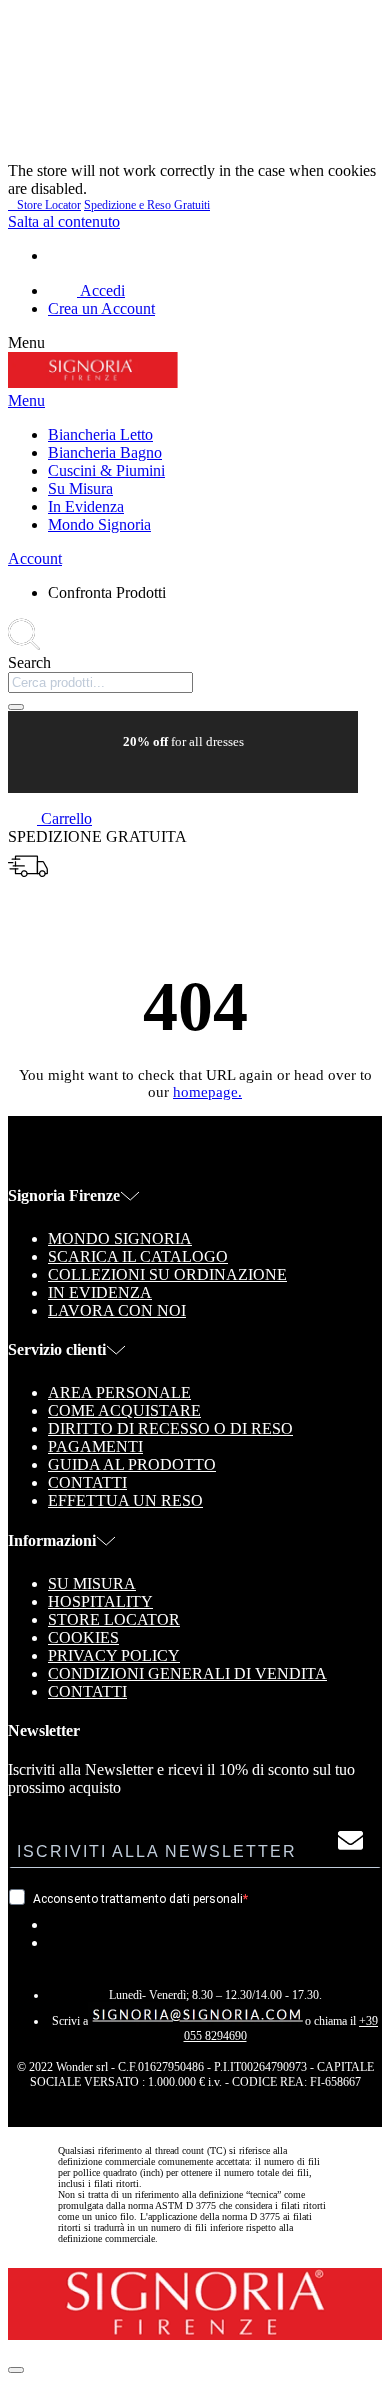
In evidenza (100, 1292)
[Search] (16, 707)
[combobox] (100, 682)
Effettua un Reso (125, 1500)
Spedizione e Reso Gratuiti (147, 205)
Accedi (101, 290)
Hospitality (100, 1601)
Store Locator (44, 205)
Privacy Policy (114, 1655)
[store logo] (93, 382)
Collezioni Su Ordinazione (167, 1274)
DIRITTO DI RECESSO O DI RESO (170, 1428)
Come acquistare (124, 1410)
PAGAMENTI (95, 1446)
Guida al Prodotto (132, 1464)
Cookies (83, 1637)
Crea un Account (101, 308)
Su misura (92, 1583)
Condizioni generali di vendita (187, 1673)
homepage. (207, 1092)
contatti (87, 1482)
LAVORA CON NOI (117, 1310)
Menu (26, 400)
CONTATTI (87, 1691)
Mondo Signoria (120, 1238)
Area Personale (119, 1392)
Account (35, 558)
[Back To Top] (16, 2370)
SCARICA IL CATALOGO (138, 1256)
